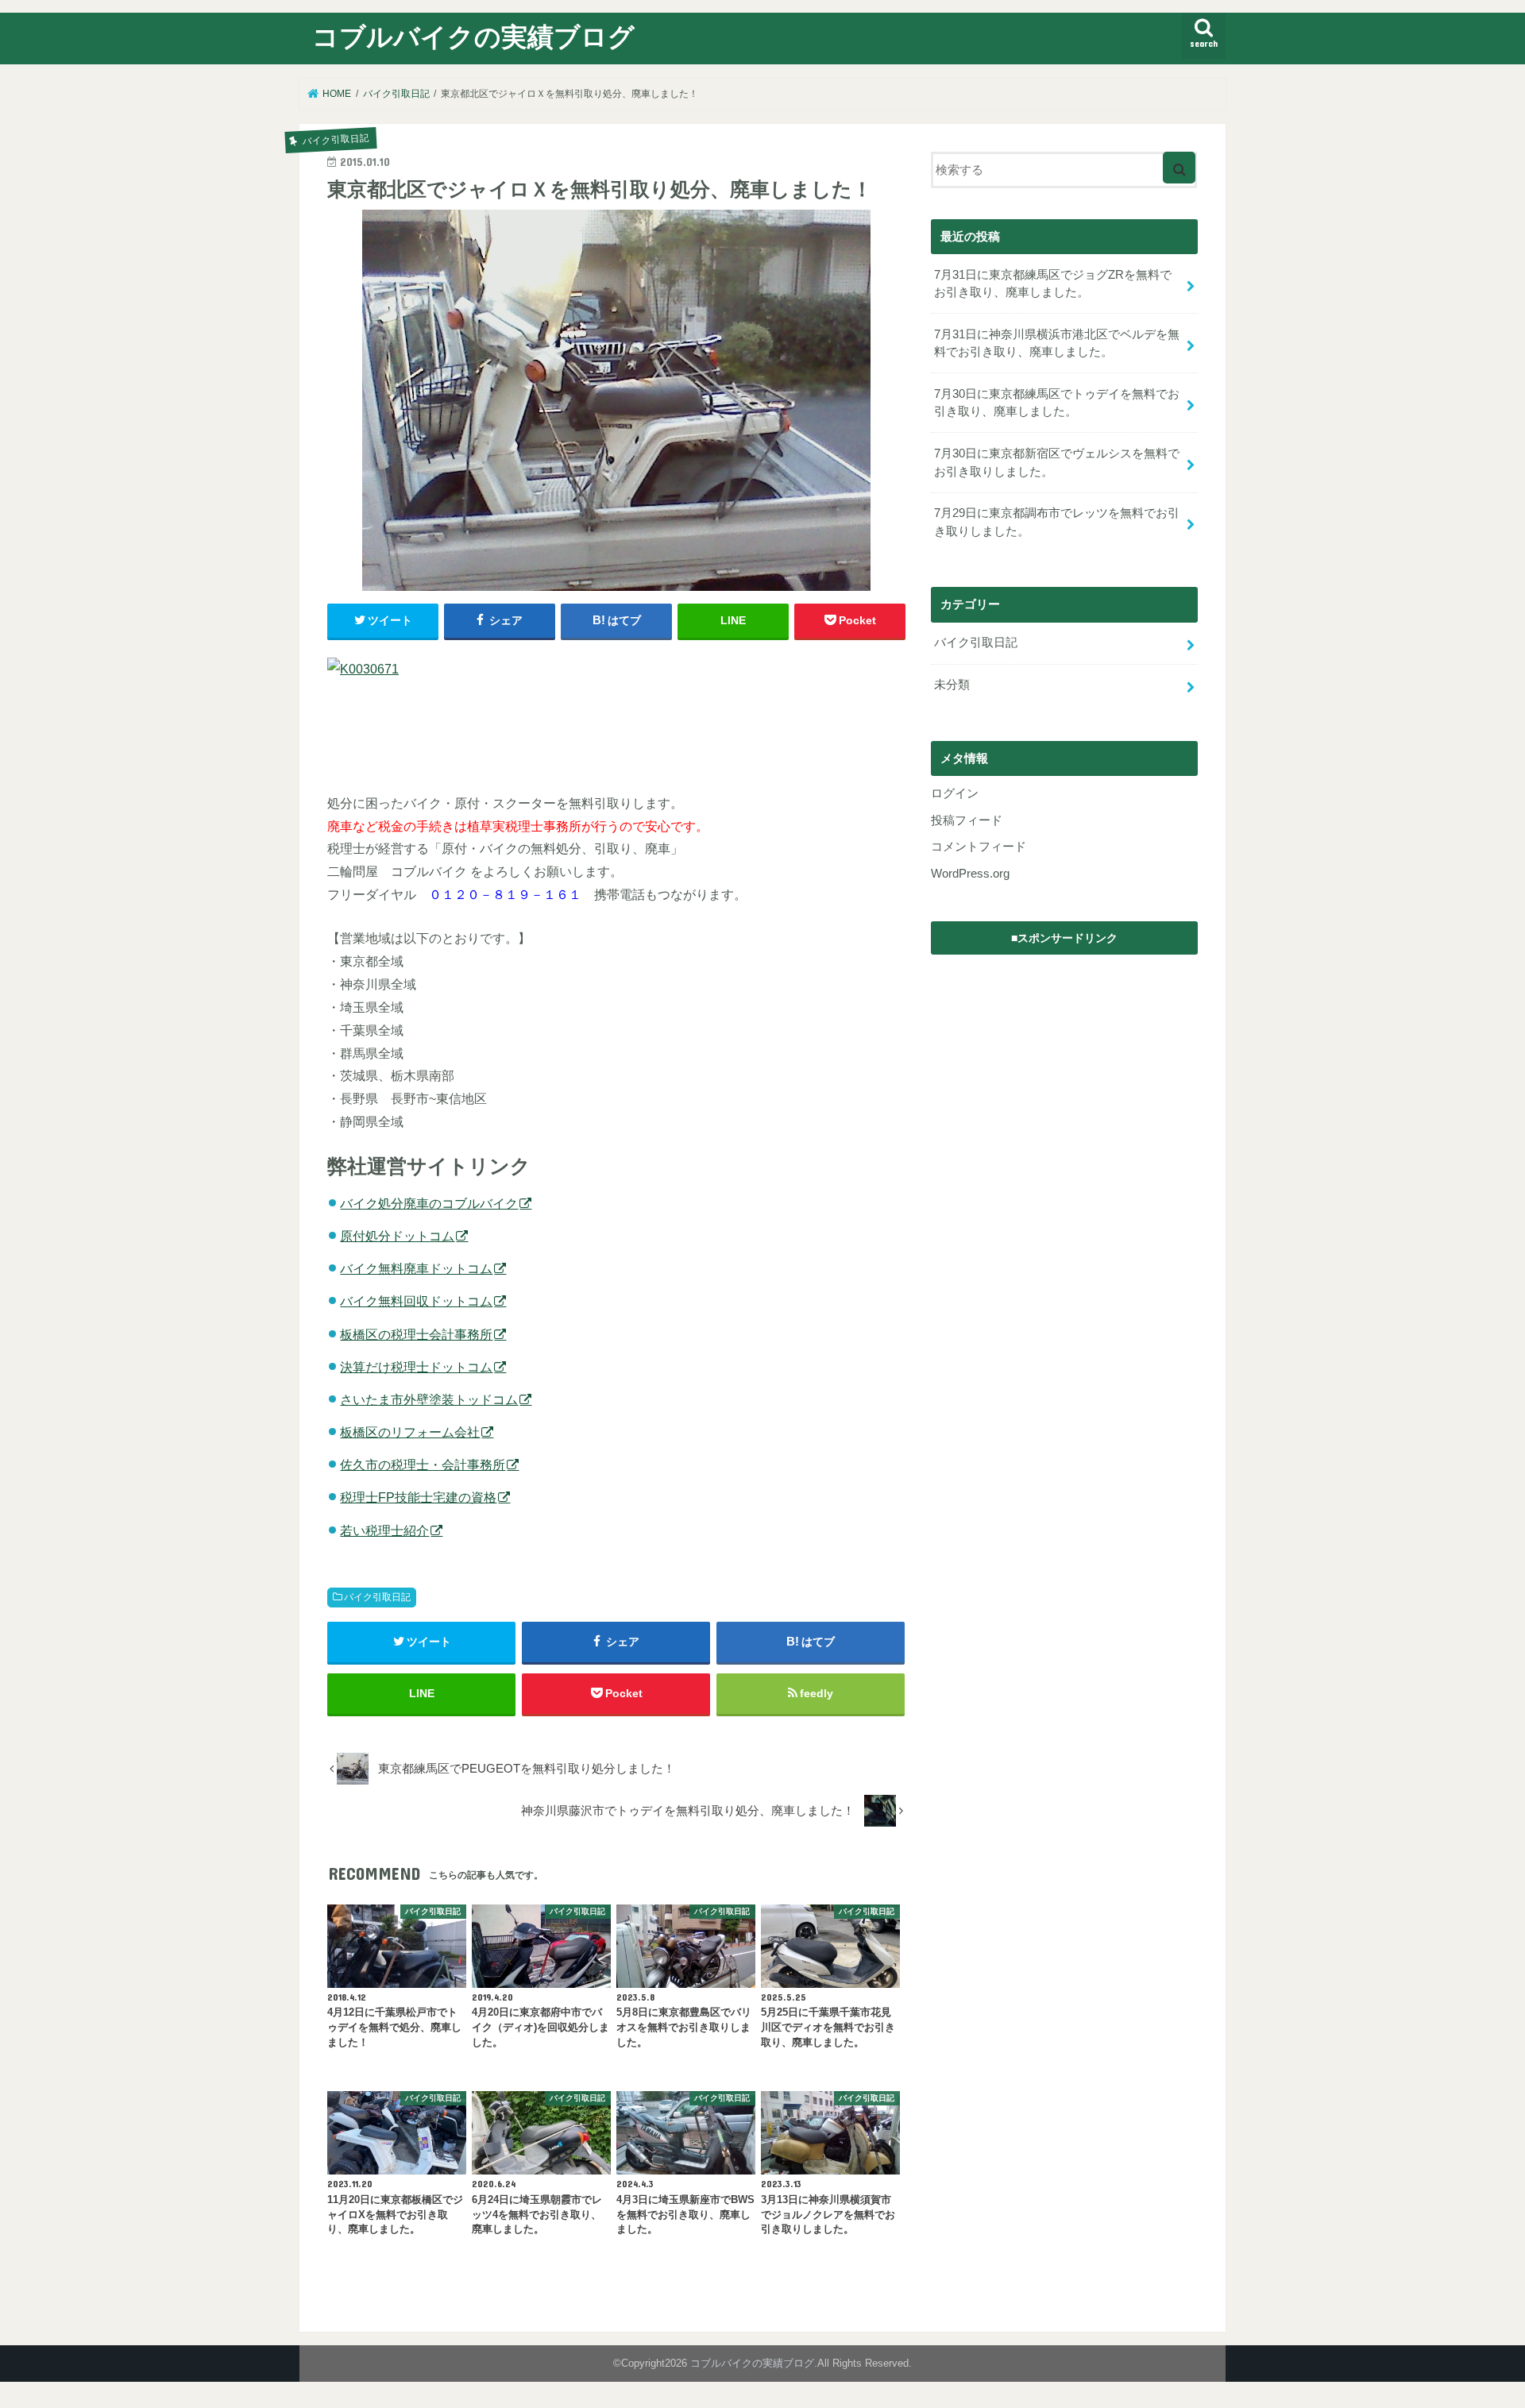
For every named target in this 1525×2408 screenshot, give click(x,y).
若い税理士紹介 (384, 1530)
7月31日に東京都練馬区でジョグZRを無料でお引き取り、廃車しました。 (1053, 284)
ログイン (955, 793)
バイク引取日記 (377, 1597)
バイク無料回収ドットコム (416, 1301)
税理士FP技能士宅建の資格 (418, 1497)
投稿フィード (967, 820)
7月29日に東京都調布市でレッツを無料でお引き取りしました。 (1057, 522)
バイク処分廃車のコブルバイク (429, 1203)
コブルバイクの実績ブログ (473, 36)
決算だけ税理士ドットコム (416, 1367)
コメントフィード (979, 847)
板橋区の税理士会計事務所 (416, 1334)
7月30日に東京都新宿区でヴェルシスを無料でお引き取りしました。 (1057, 462)
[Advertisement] (1064, 1063)
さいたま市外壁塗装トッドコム (429, 1399)
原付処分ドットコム (397, 1236)
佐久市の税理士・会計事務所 (423, 1464)
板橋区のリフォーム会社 (410, 1432)
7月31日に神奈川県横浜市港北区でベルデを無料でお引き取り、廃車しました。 (1057, 343)
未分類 (952, 685)
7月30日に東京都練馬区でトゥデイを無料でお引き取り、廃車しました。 (1057, 403)
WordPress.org (970, 874)
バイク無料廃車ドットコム (416, 1268)
